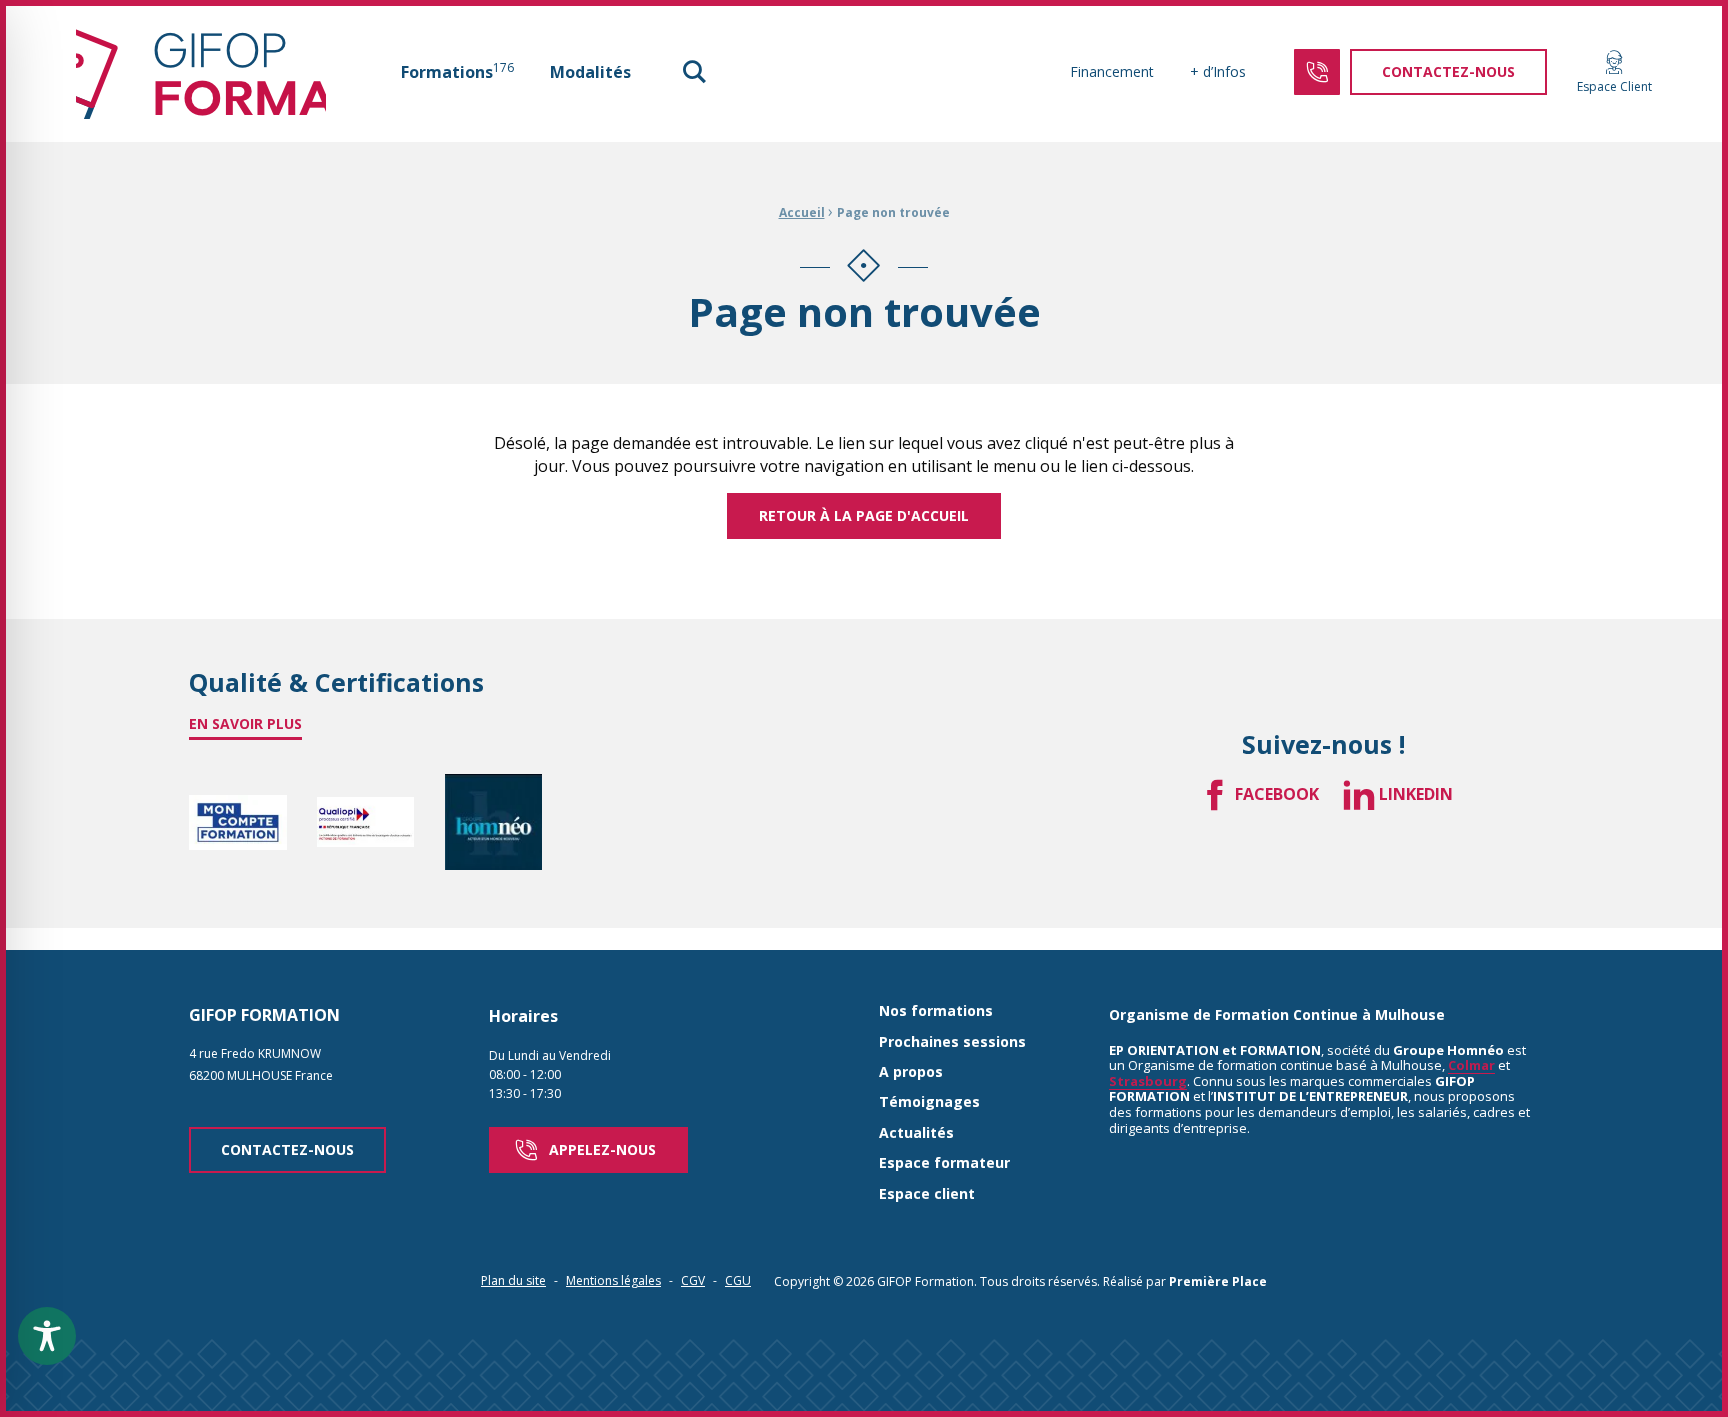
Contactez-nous (287, 1149)
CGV (693, 1280)
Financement (1112, 71)
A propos (911, 1072)
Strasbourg (1148, 1081)
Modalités (590, 72)
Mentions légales (613, 1280)
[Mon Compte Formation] (238, 822)
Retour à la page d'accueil (864, 515)
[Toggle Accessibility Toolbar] (47, 1336)
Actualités (916, 1133)
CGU (738, 1280)
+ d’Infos (1218, 71)
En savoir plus (245, 723)
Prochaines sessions (952, 1042)
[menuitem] (457, 72)
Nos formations (936, 1011)
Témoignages (929, 1102)
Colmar (1471, 1065)
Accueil (802, 212)
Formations (457, 71)
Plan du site (513, 1280)
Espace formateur (944, 1163)
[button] (694, 72)
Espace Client (1614, 86)
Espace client (927, 1194)
